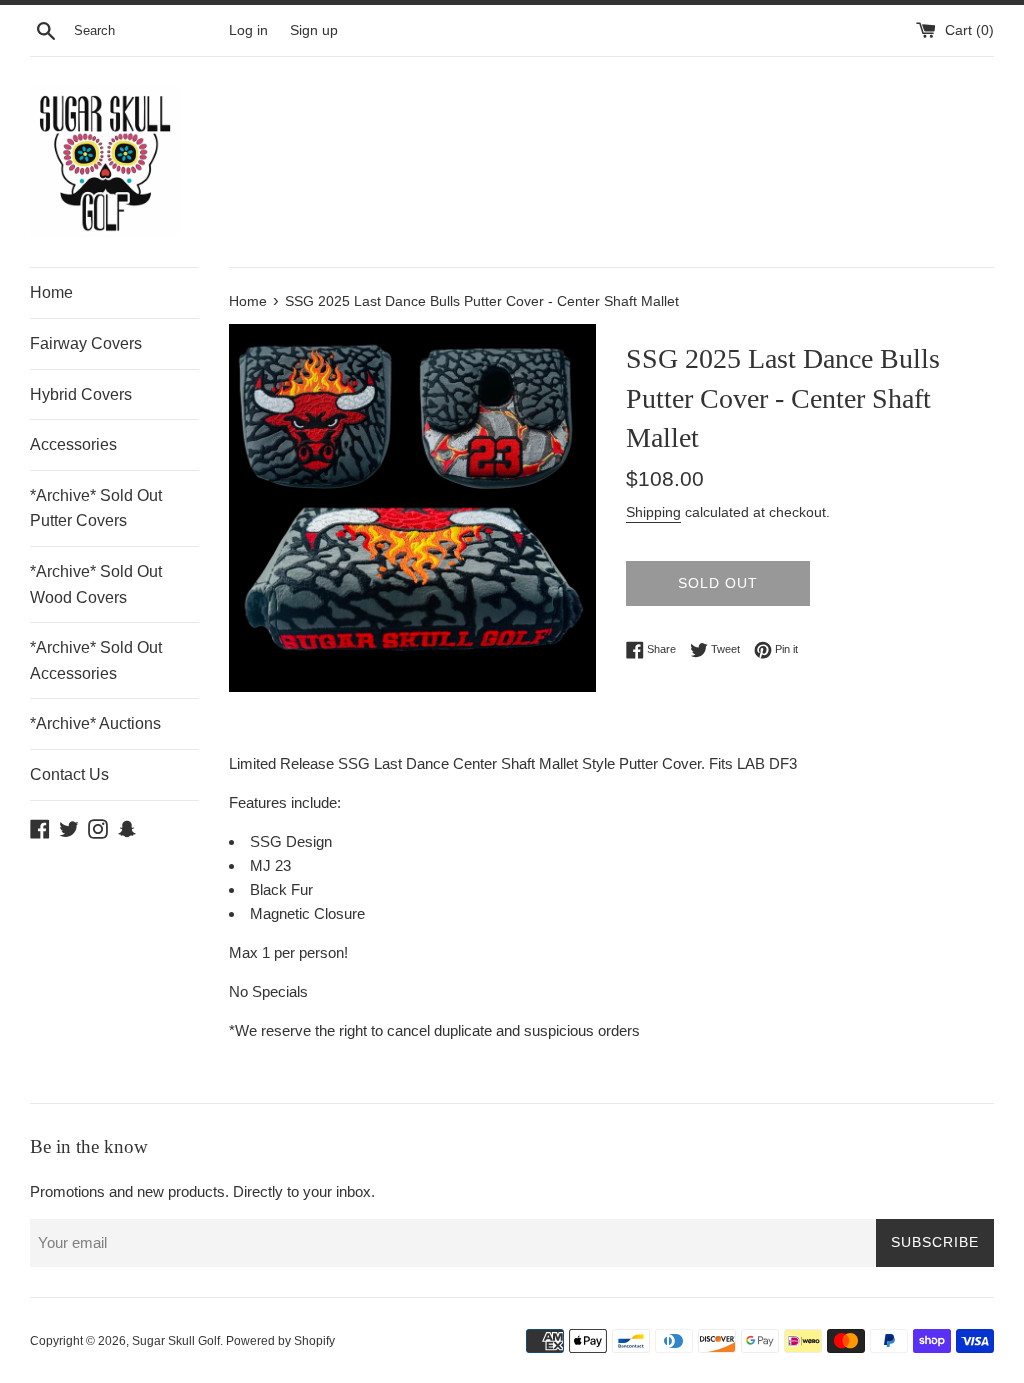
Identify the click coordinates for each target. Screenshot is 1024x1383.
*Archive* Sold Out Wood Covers (96, 584)
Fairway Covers (86, 343)
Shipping (653, 512)
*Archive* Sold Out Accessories (96, 660)
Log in (248, 30)
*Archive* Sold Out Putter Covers (96, 508)
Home (51, 292)
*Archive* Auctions (95, 723)
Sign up (314, 30)
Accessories (73, 444)
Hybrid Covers (81, 394)
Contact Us (69, 774)
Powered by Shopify (280, 1341)
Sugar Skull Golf (176, 1341)
